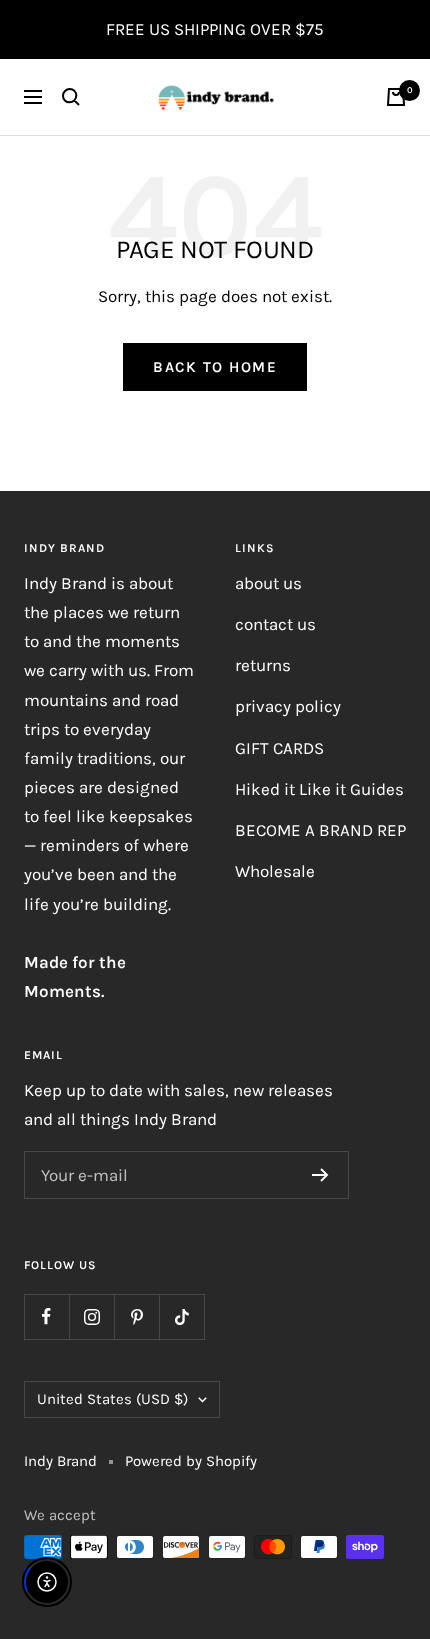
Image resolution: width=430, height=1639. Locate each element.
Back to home (215, 367)
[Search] (71, 97)
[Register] (320, 1175)
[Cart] (396, 97)
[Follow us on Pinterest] (136, 1316)
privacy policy (288, 706)
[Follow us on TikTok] (181, 1316)
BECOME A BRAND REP (320, 830)
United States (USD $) (112, 1399)
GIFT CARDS (279, 748)
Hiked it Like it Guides (319, 789)
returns (263, 665)
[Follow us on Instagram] (91, 1316)
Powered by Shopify (191, 1461)
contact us (275, 624)
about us (268, 583)
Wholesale (275, 871)
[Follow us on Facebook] (46, 1316)
